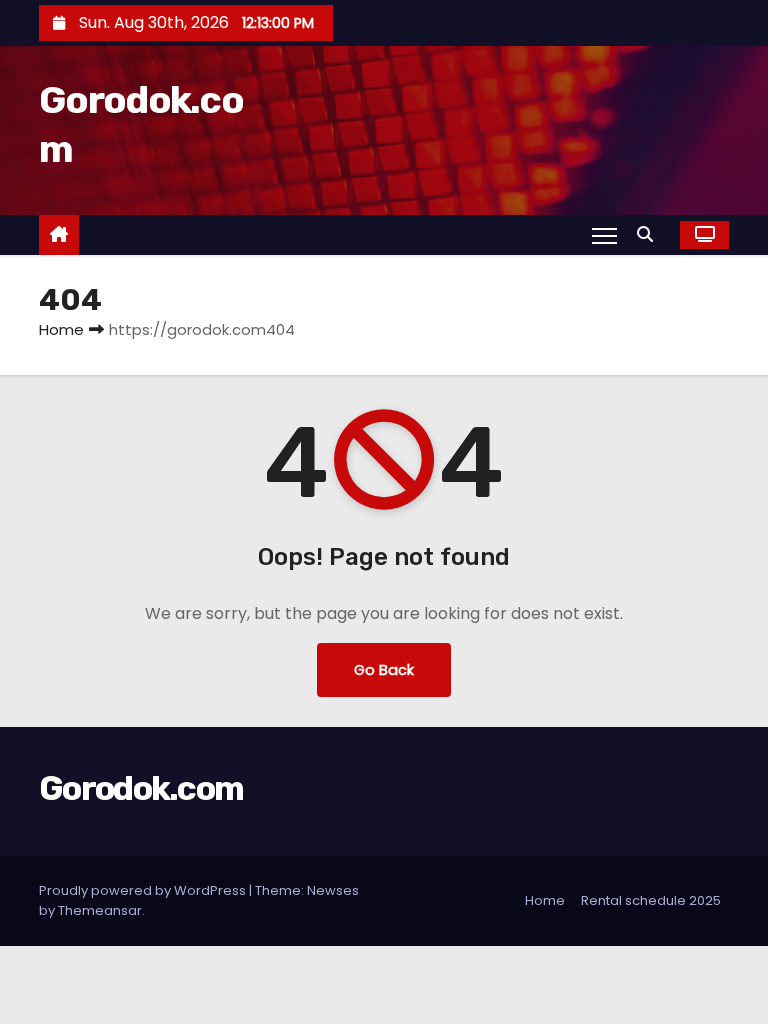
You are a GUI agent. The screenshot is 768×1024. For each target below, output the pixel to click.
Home (61, 329)
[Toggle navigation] (604, 235)
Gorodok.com (141, 788)
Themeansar (100, 910)
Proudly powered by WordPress (144, 890)
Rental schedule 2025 (651, 900)
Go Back (384, 670)
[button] (650, 234)
